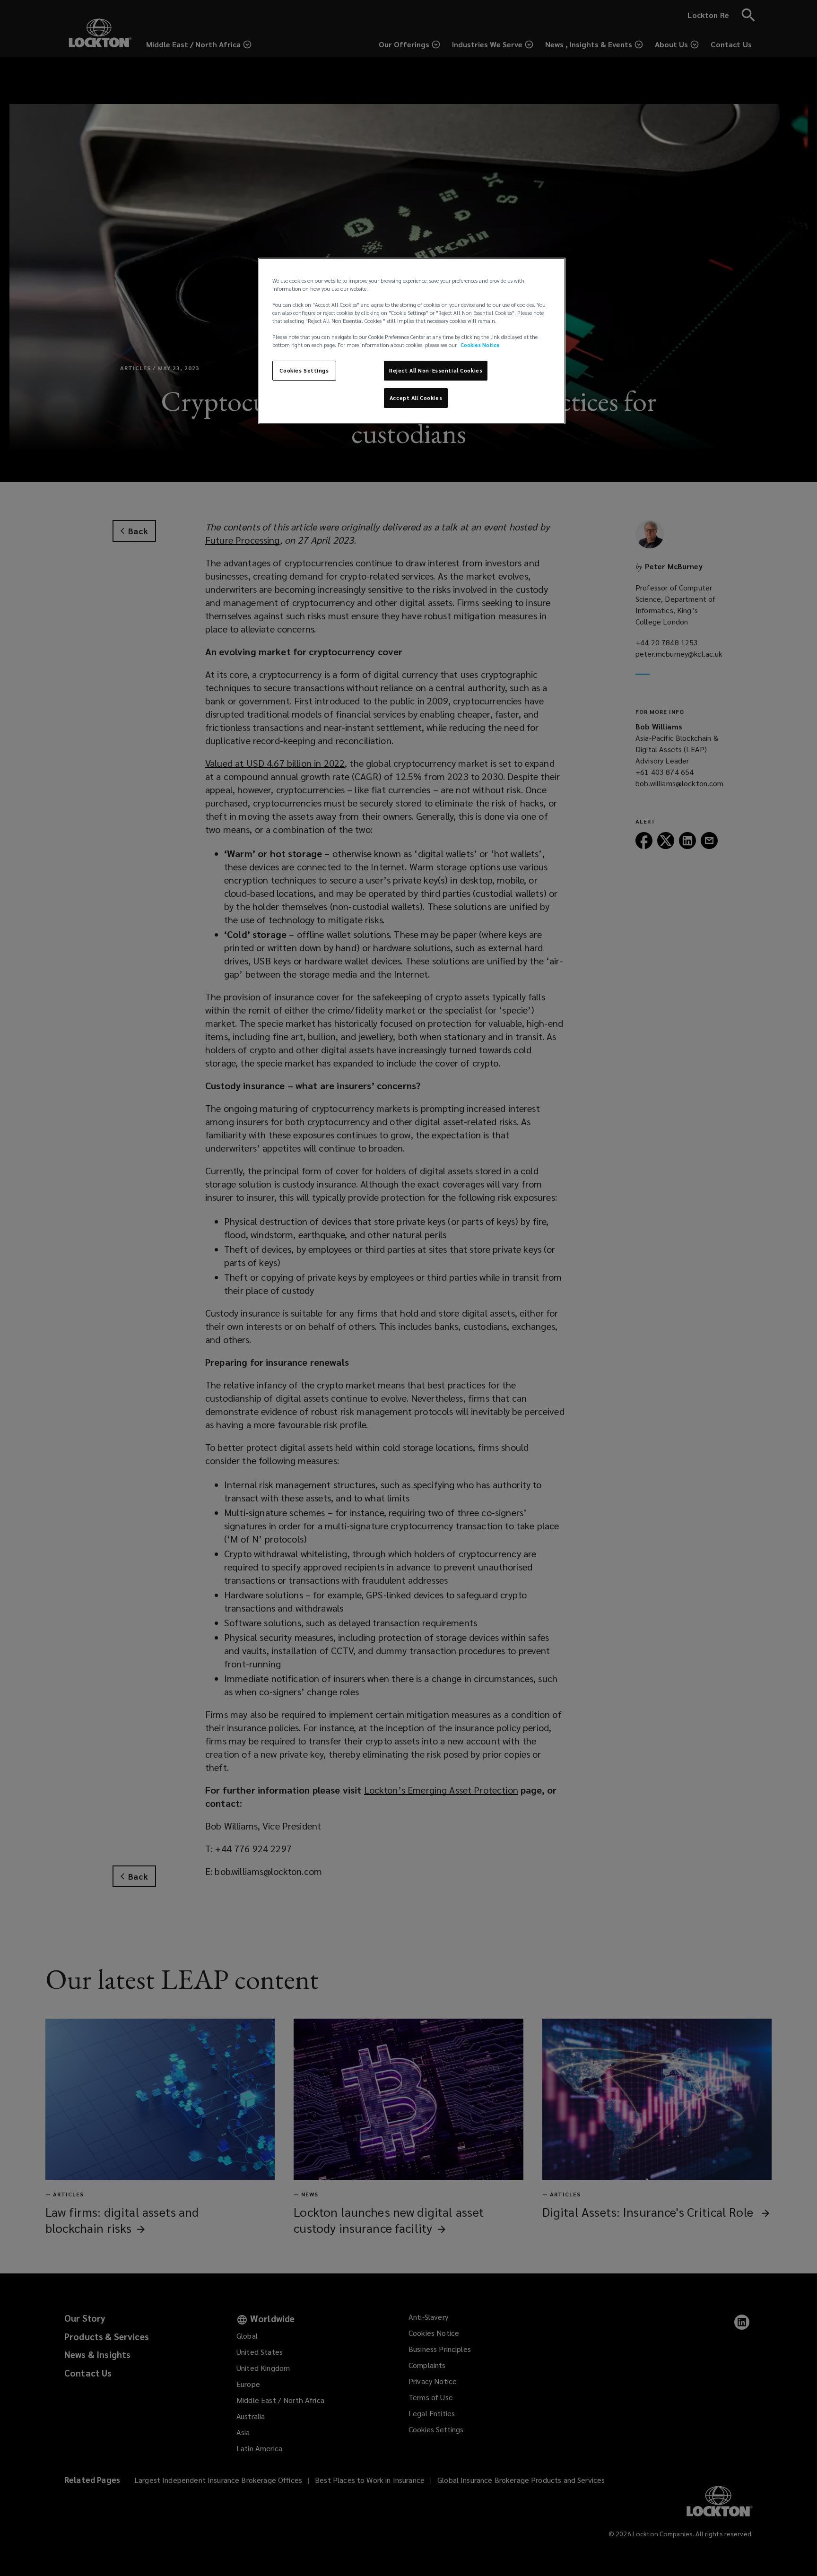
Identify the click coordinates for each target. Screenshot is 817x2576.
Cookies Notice (480, 345)
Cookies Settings (304, 370)
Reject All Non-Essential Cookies (436, 370)
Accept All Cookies (416, 398)
